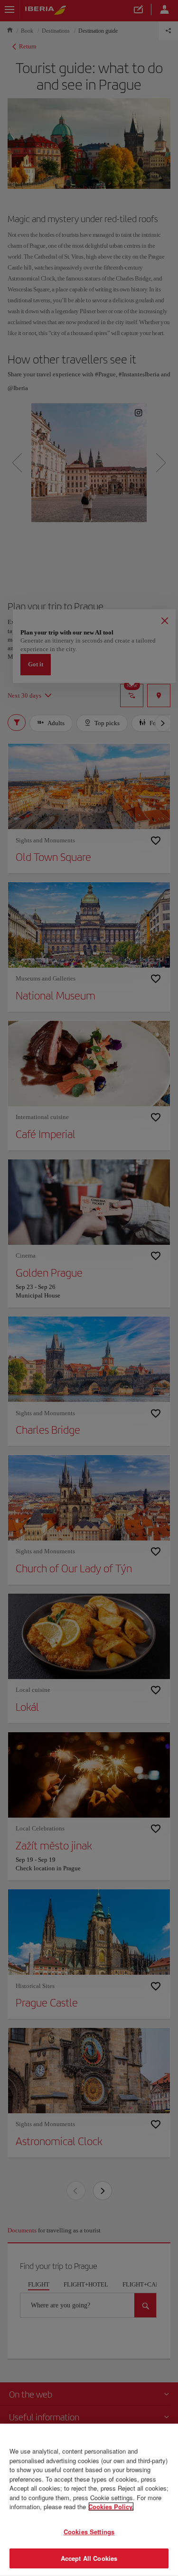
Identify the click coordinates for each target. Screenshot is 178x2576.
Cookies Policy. (111, 2506)
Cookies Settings (89, 2532)
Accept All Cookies (89, 2558)
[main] (89, 2500)
